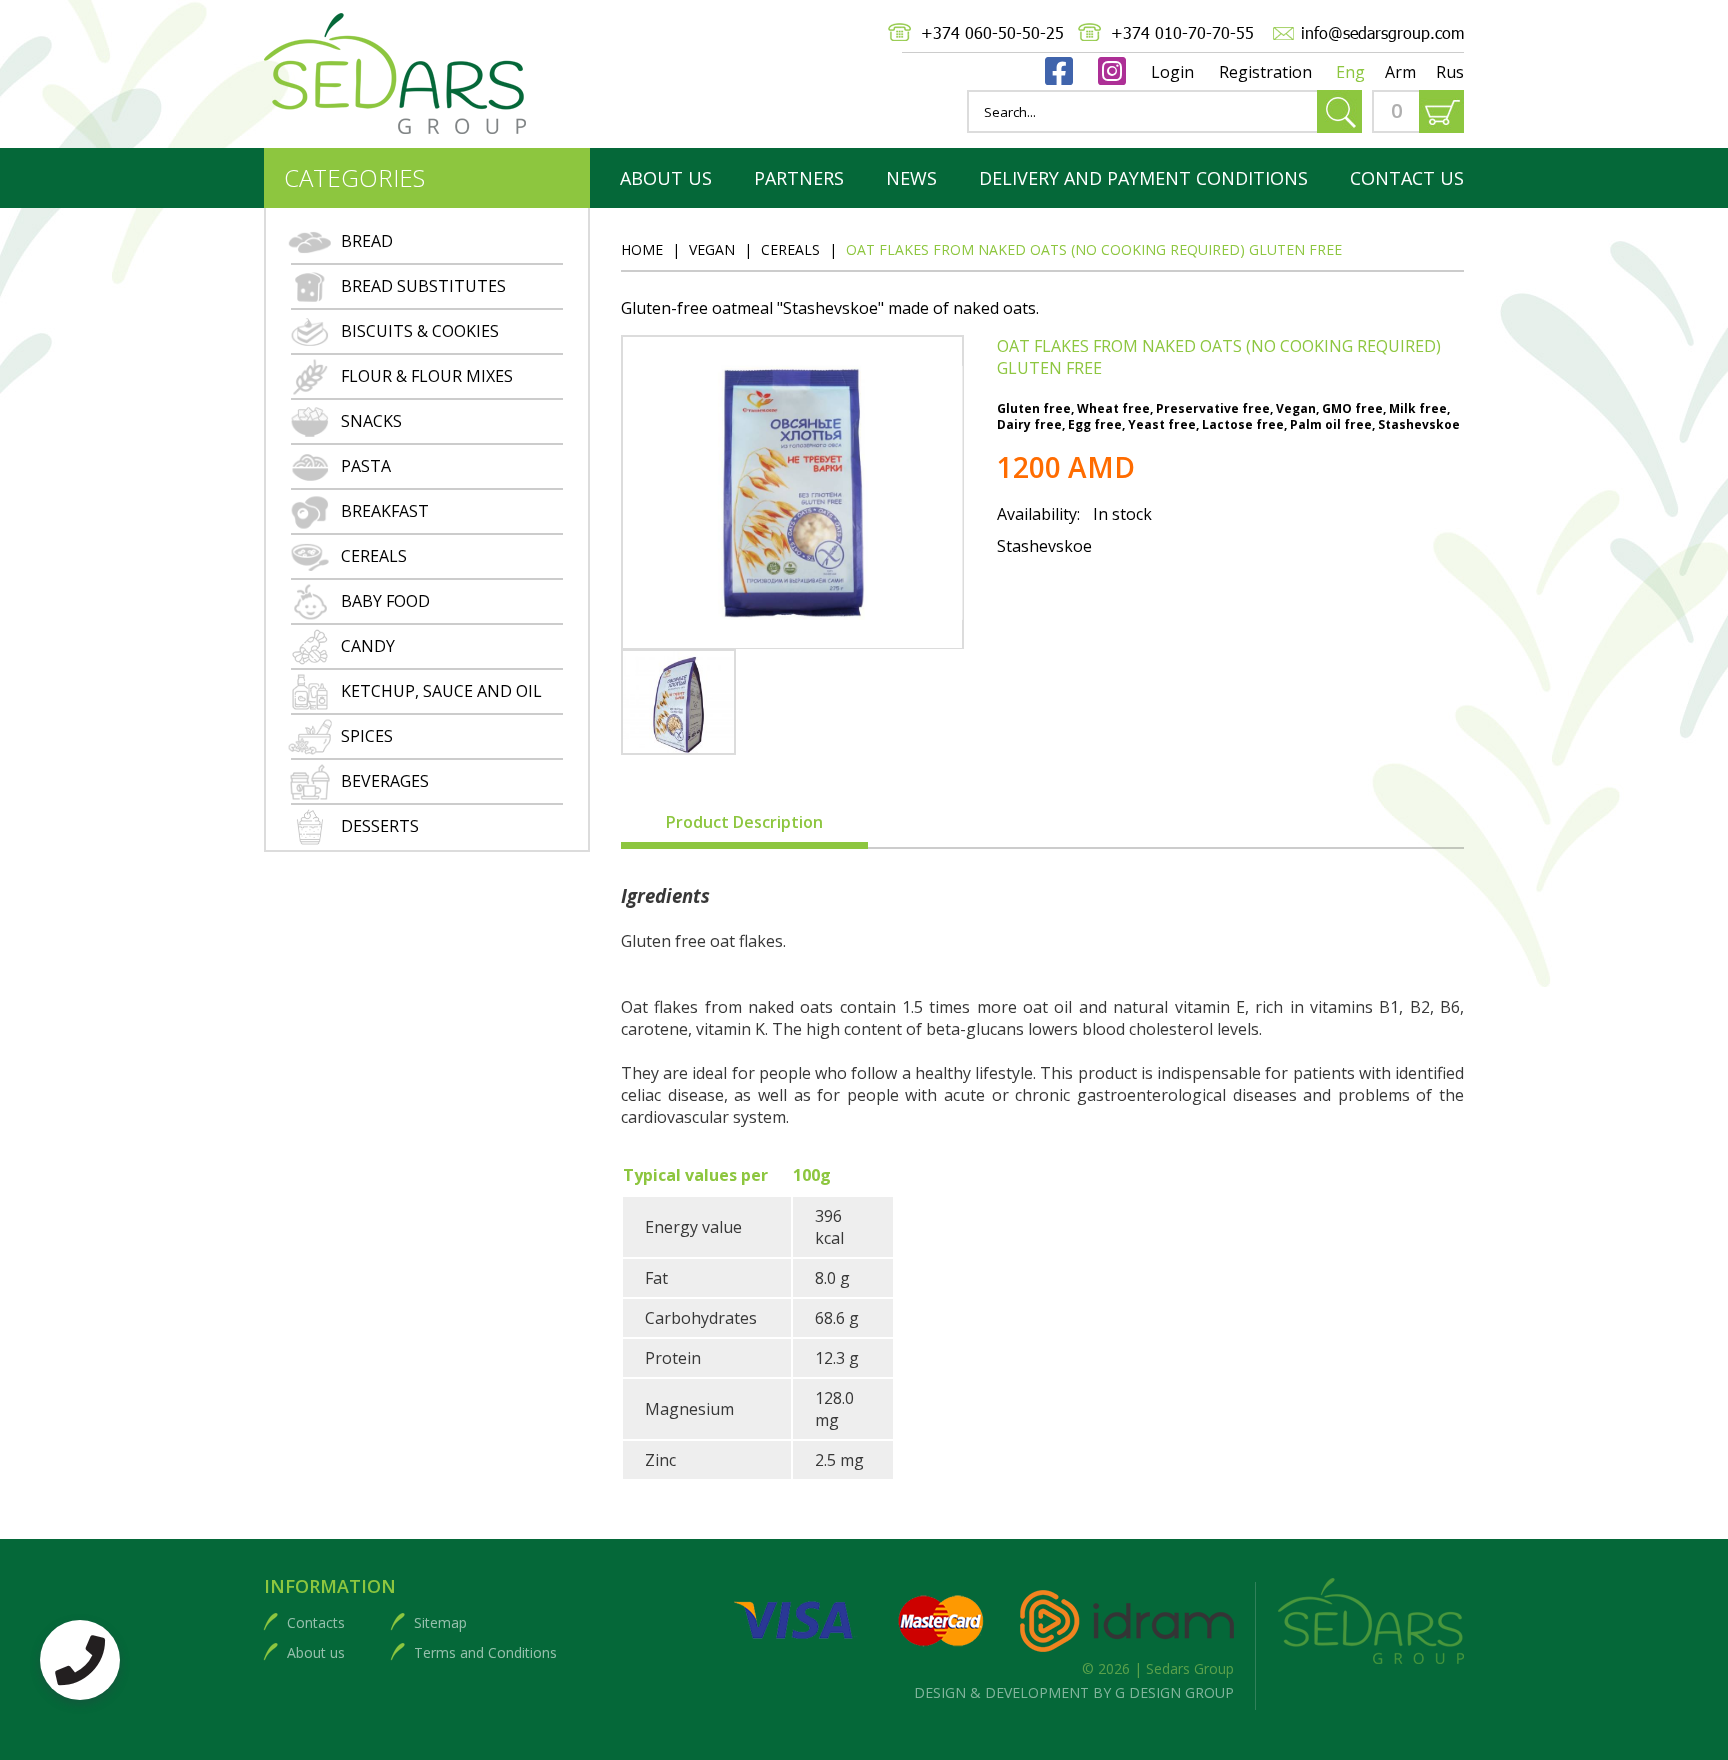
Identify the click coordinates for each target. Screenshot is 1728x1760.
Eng (1350, 72)
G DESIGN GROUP (1174, 1692)
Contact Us (1407, 178)
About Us (666, 178)
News (911, 178)
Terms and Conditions (485, 1652)
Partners (799, 178)
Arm (1400, 72)
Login (1172, 72)
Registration (1265, 72)
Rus (1450, 72)
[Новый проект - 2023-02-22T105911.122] (678, 702)
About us (316, 1652)
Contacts (316, 1622)
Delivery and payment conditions (1143, 178)
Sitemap (440, 1622)
